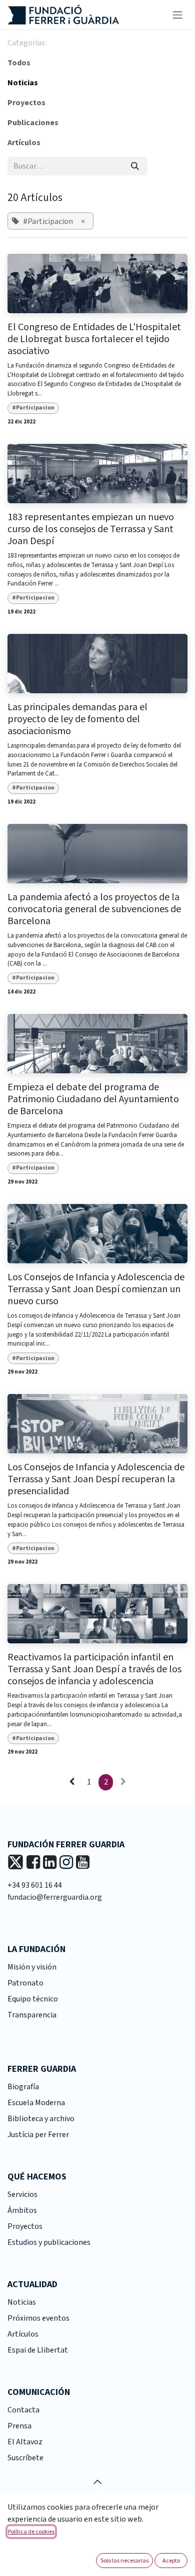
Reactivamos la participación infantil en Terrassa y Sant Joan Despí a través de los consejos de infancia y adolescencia (94, 1669)
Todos (19, 63)
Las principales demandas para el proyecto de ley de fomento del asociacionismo (77, 719)
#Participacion (33, 408)
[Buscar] (135, 166)
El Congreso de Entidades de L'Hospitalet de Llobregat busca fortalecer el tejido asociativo (94, 339)
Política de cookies (31, 2531)
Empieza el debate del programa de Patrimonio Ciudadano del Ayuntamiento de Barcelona (93, 1099)
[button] (97, 2482)
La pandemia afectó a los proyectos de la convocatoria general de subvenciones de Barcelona (94, 909)
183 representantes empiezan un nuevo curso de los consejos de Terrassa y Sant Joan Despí (91, 529)
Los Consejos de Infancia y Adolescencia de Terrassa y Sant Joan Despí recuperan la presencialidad (96, 1479)
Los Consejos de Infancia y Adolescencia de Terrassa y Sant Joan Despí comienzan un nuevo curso (96, 1289)
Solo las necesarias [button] (124, 2560)
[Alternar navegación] (177, 14)
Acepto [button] (171, 2560)
